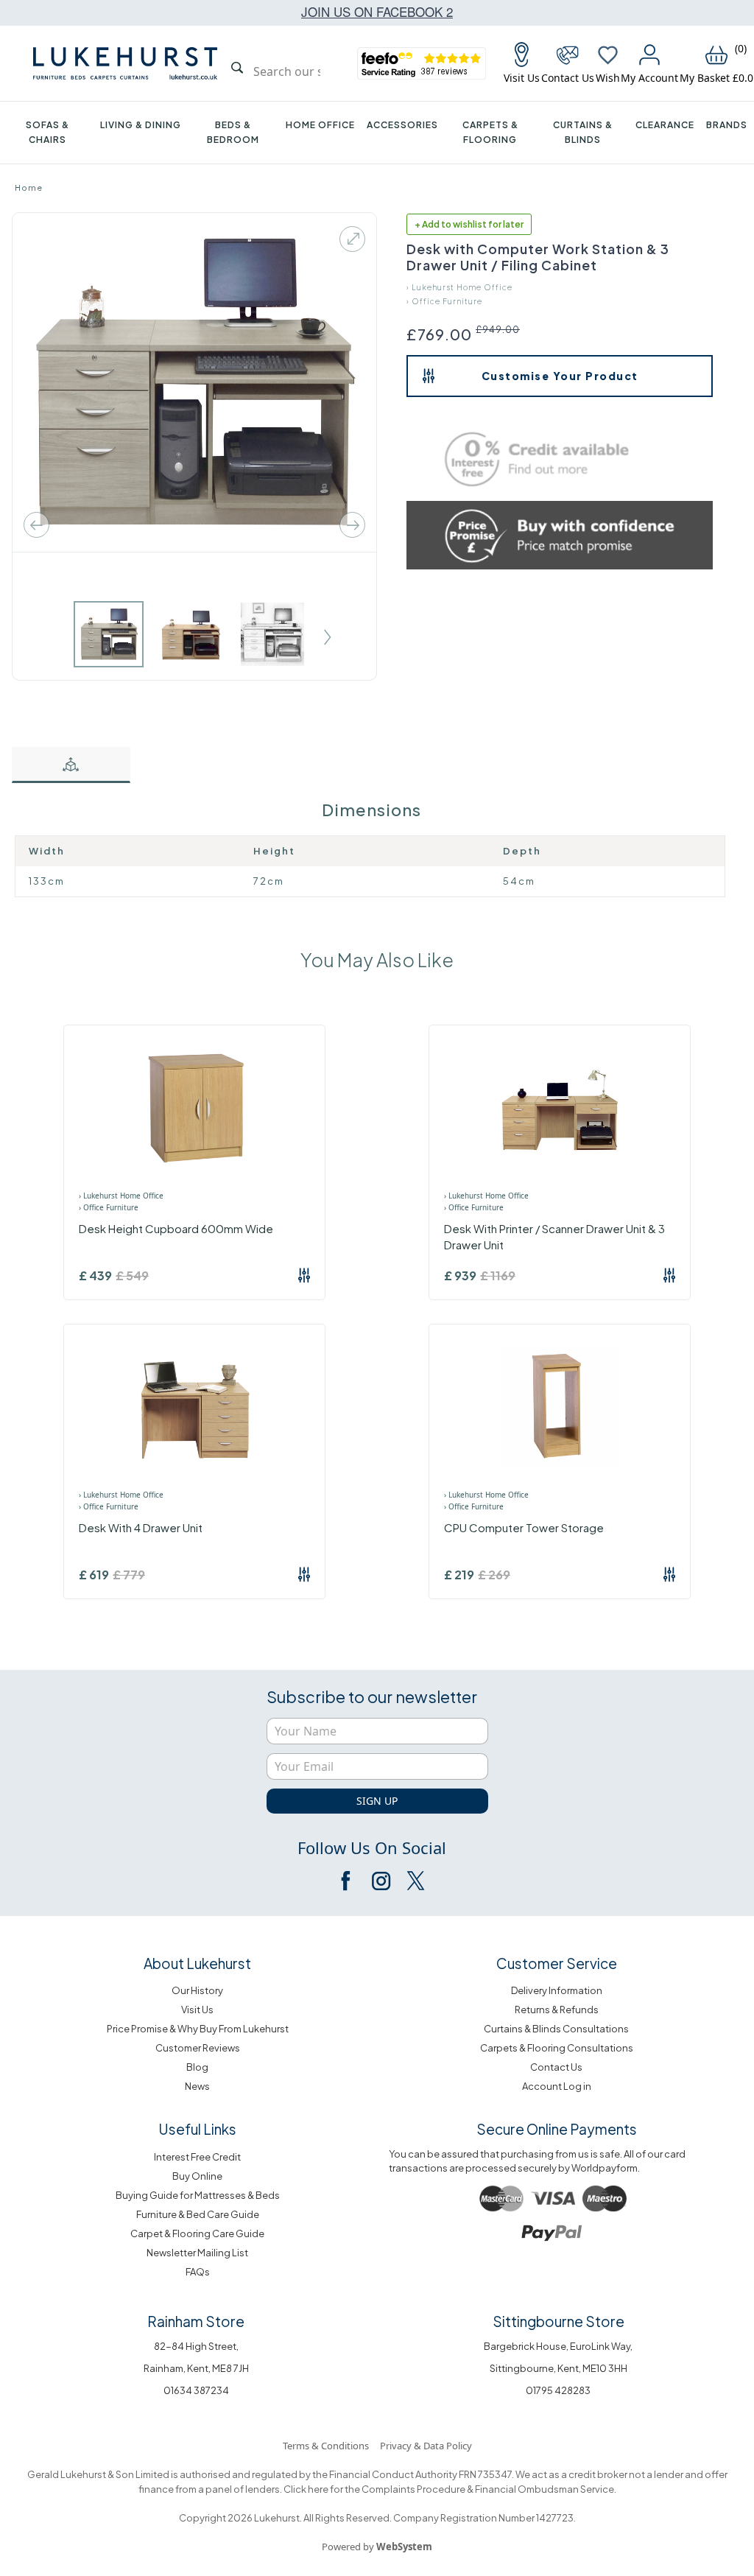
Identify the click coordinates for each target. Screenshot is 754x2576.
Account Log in (557, 2086)
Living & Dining (141, 125)
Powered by (377, 2547)
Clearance (665, 125)
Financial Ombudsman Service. (545, 2489)
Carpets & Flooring (490, 132)
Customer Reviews (198, 2048)
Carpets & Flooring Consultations (557, 2048)
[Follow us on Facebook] (347, 1881)
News (197, 2086)
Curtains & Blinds (583, 132)
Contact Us (556, 2067)
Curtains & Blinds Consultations (556, 2029)
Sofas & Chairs (47, 132)
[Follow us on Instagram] (381, 1881)
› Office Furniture (444, 301)
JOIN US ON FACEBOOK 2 (377, 11)
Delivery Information (557, 1990)
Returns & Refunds (557, 2010)
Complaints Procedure (413, 2489)
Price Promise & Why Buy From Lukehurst (198, 2029)
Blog (197, 2067)
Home (29, 187)
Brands (727, 125)
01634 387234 (196, 2390)
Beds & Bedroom (233, 132)
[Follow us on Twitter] (415, 1881)
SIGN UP (377, 1801)
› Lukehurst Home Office (459, 287)
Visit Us (197, 2010)
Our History (197, 1990)
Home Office (320, 125)
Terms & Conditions (326, 2446)
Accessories (402, 125)
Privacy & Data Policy (426, 2446)
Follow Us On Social (372, 1847)
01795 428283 (558, 2390)
